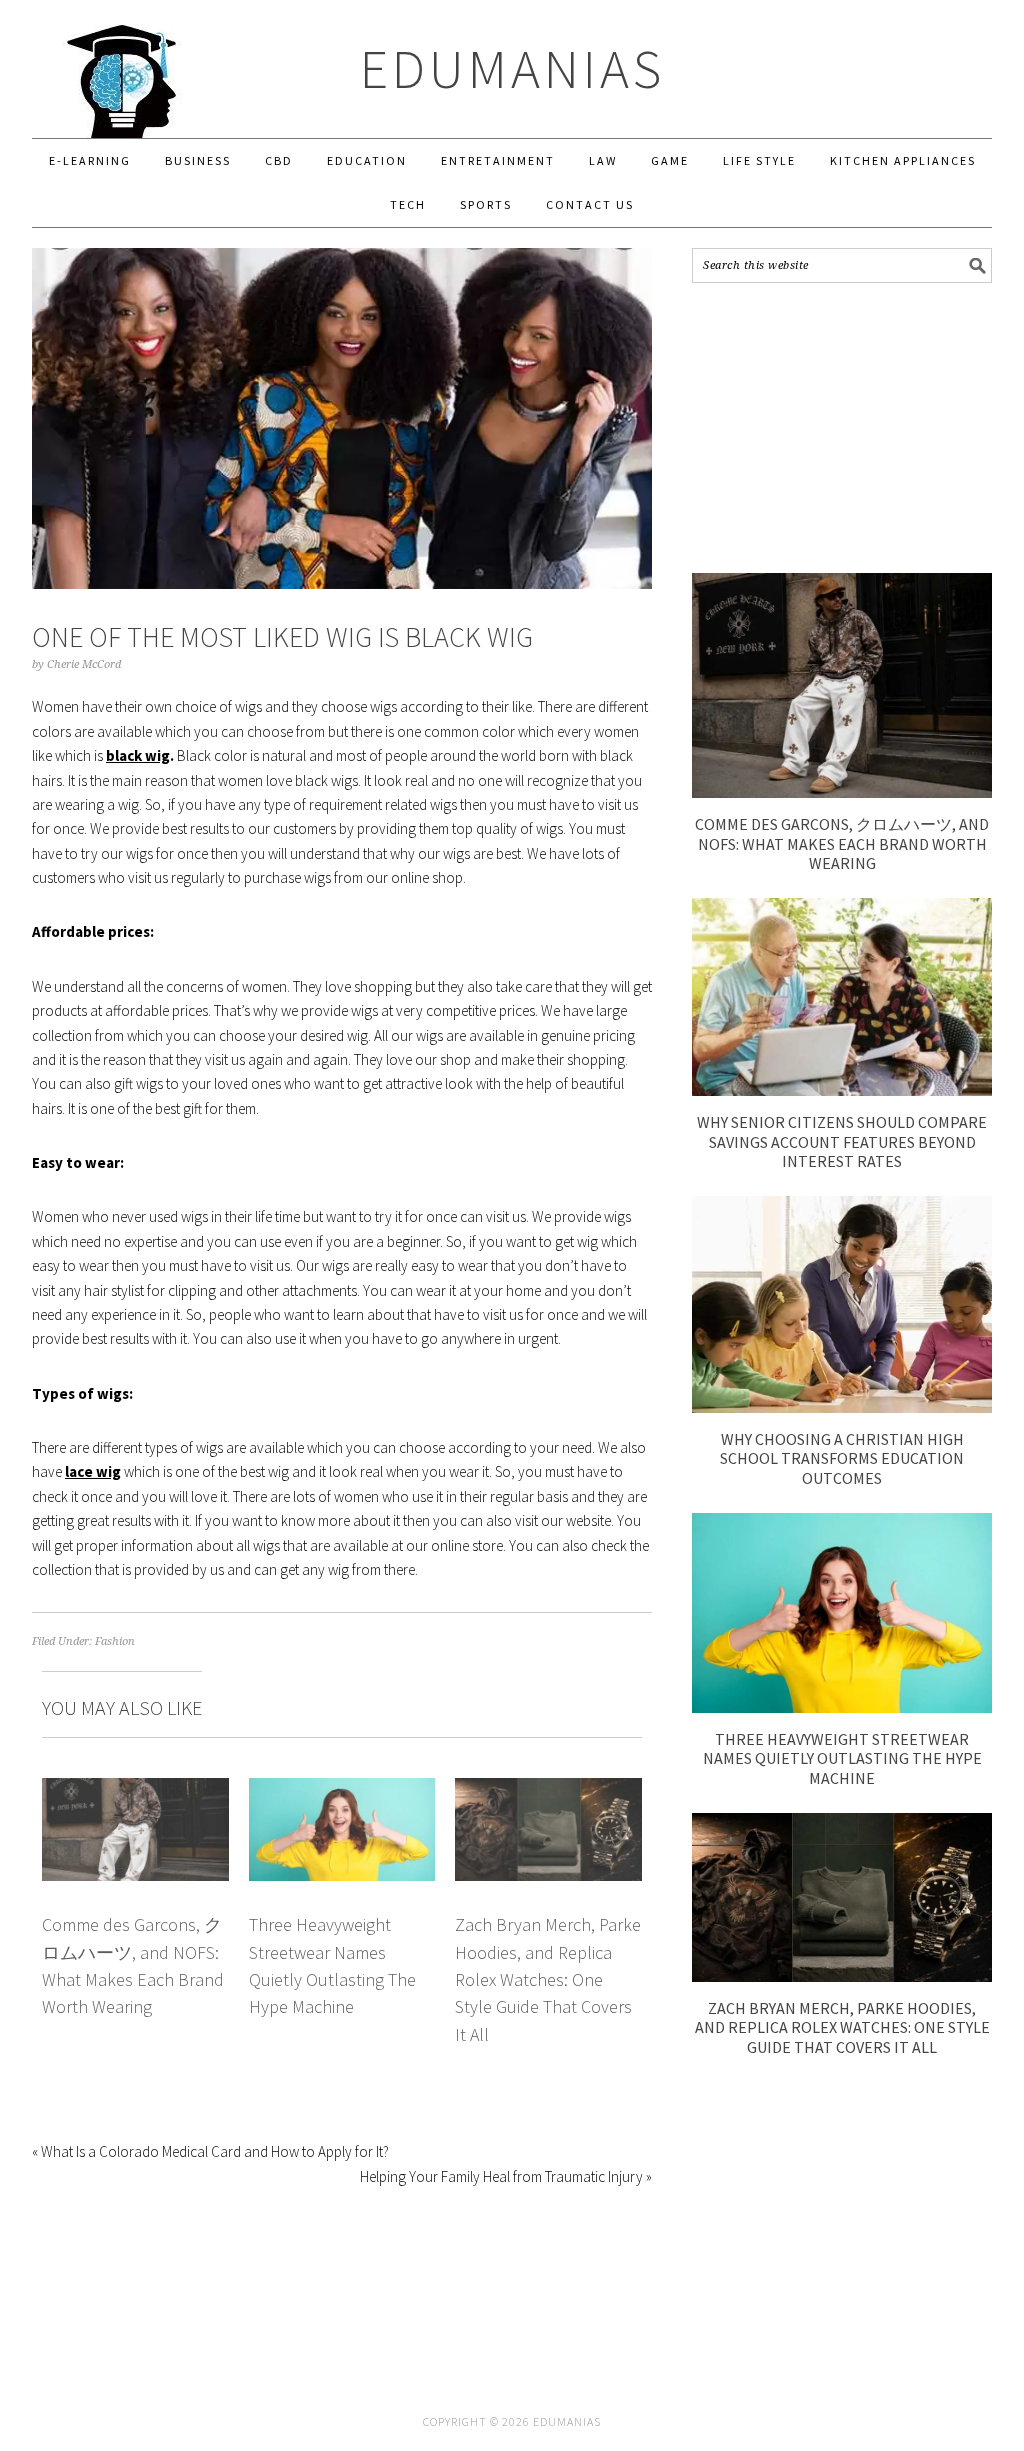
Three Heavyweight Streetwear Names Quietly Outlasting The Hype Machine (842, 1758)
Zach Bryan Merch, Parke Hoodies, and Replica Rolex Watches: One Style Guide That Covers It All (548, 1979)
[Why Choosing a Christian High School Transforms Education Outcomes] (842, 1407)
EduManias (512, 68)
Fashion (115, 1641)
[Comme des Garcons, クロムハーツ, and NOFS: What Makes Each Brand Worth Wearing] (842, 792)
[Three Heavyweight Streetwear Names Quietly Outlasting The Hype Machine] (842, 1707)
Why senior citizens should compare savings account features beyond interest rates (842, 1141)
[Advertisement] (842, 428)
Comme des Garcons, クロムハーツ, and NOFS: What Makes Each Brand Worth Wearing (842, 843)
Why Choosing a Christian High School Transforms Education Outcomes (842, 1458)
